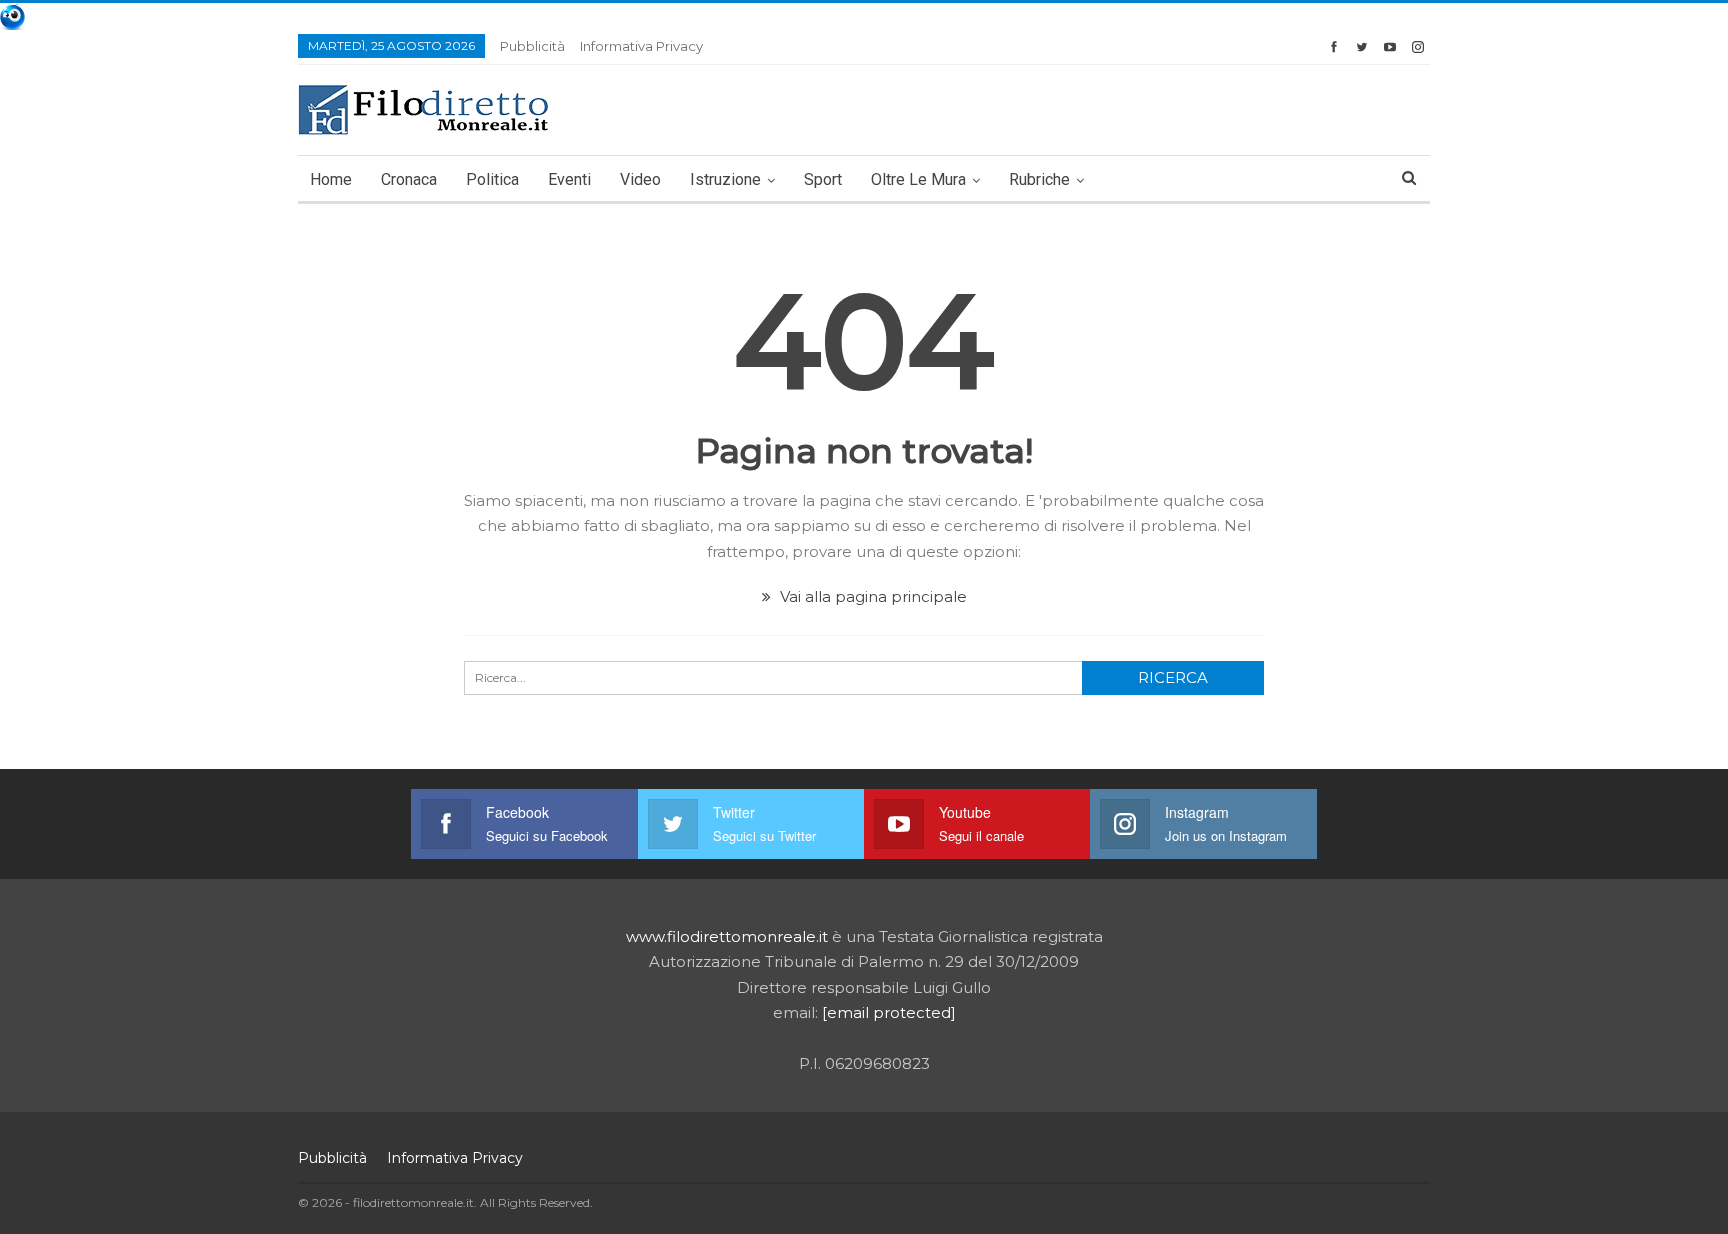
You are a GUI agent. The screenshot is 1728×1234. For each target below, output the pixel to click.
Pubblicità (532, 46)
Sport (823, 179)
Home (331, 179)
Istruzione (725, 179)
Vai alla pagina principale (871, 596)
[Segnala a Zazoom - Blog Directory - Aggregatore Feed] (12, 15)
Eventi (569, 179)
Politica (492, 179)
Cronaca (409, 179)
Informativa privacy (641, 46)
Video (640, 179)
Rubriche (1039, 179)
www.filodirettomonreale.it (727, 936)
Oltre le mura (918, 179)
